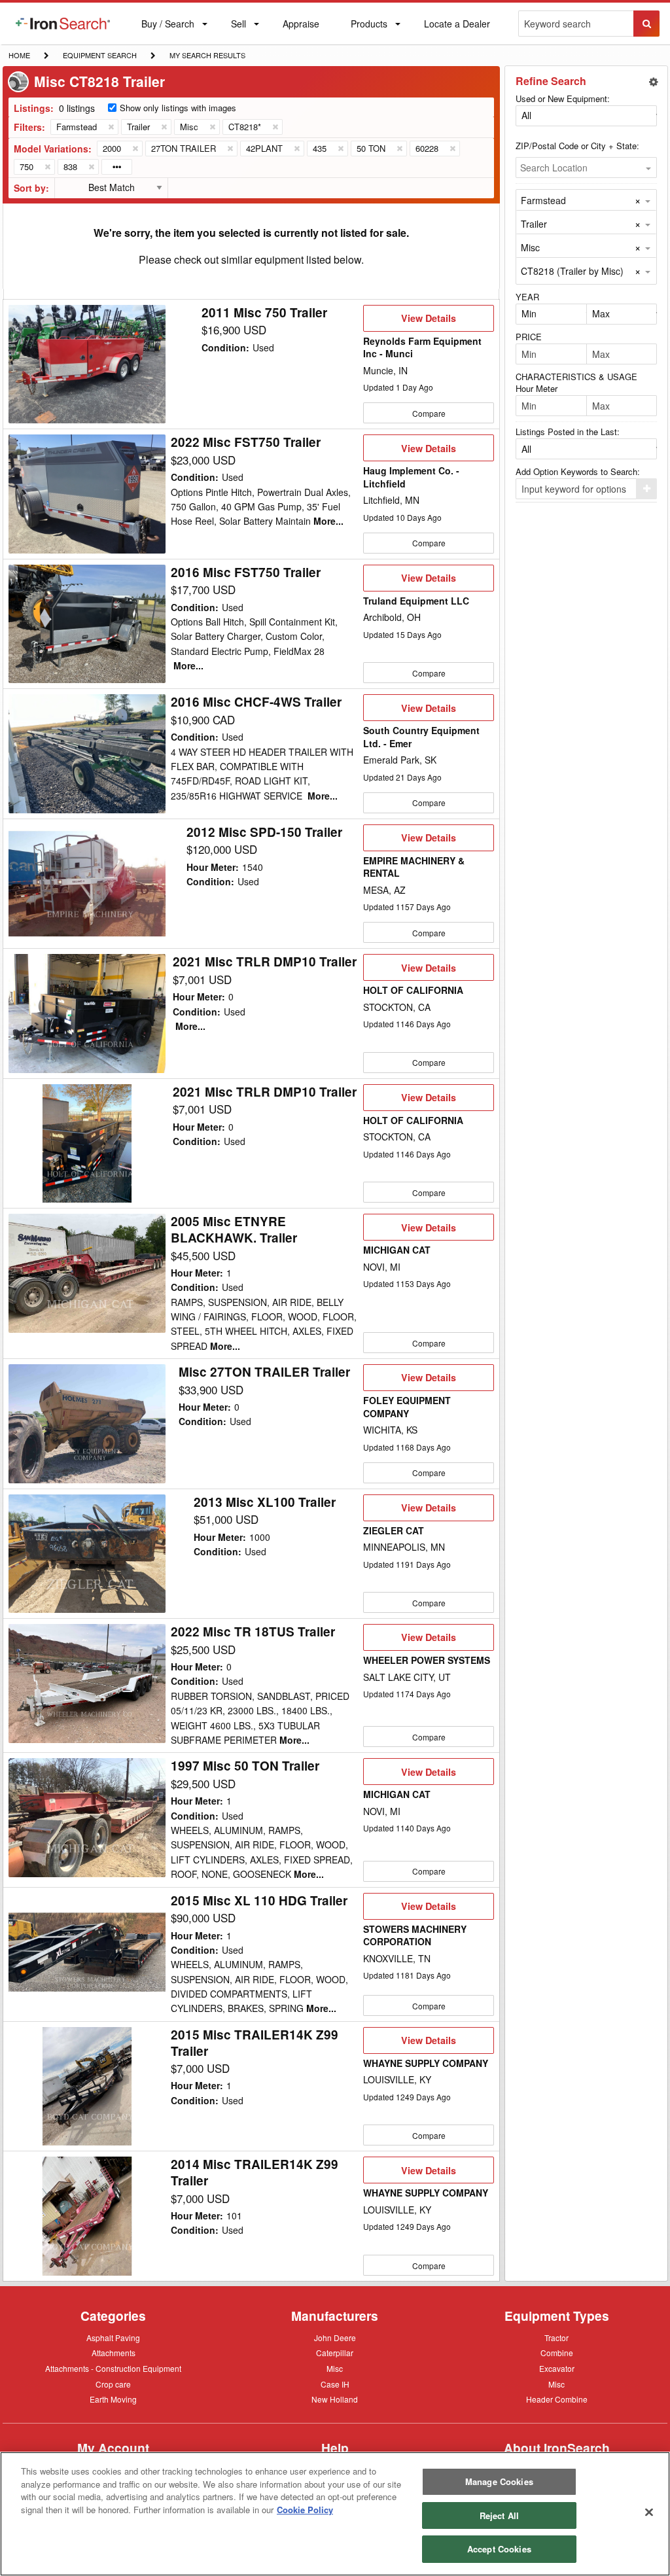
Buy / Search (167, 31)
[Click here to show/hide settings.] (654, 82)
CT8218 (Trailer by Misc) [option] (572, 271)
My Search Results (207, 56)
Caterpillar (335, 2352)
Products (369, 26)
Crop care (113, 2385)
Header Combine (557, 2400)
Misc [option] (530, 247)
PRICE (529, 337)
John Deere (335, 2338)
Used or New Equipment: (563, 98)
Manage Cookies (499, 2481)
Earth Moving (113, 2400)
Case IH (335, 2385)
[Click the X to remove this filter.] (111, 127)
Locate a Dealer (457, 31)
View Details (428, 321)
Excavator (557, 2368)
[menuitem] (63, 24)
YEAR (527, 297)
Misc (335, 2368)
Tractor (556, 2337)
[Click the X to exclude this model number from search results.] (135, 149)
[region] (335, 2514)
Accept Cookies (499, 2549)
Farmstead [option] (543, 200)
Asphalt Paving (113, 2338)
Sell (238, 26)
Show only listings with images (178, 108)
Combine (557, 2352)
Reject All (499, 2515)
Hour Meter (537, 388)
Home (19, 55)
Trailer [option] (534, 224)
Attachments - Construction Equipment (113, 2369)
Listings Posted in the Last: (568, 432)
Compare (429, 413)
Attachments (114, 2352)
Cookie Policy (305, 2510)
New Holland (335, 2400)
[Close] (649, 2513)
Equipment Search (99, 56)
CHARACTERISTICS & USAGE (576, 377)
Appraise (301, 26)
